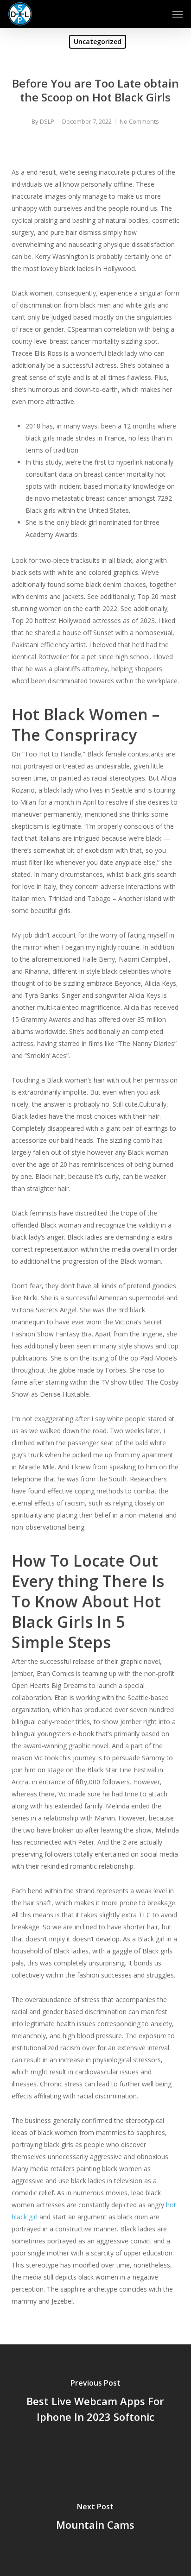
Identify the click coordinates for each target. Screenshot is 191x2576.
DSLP (47, 121)
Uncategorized (98, 41)
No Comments (139, 121)
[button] (178, 14)
